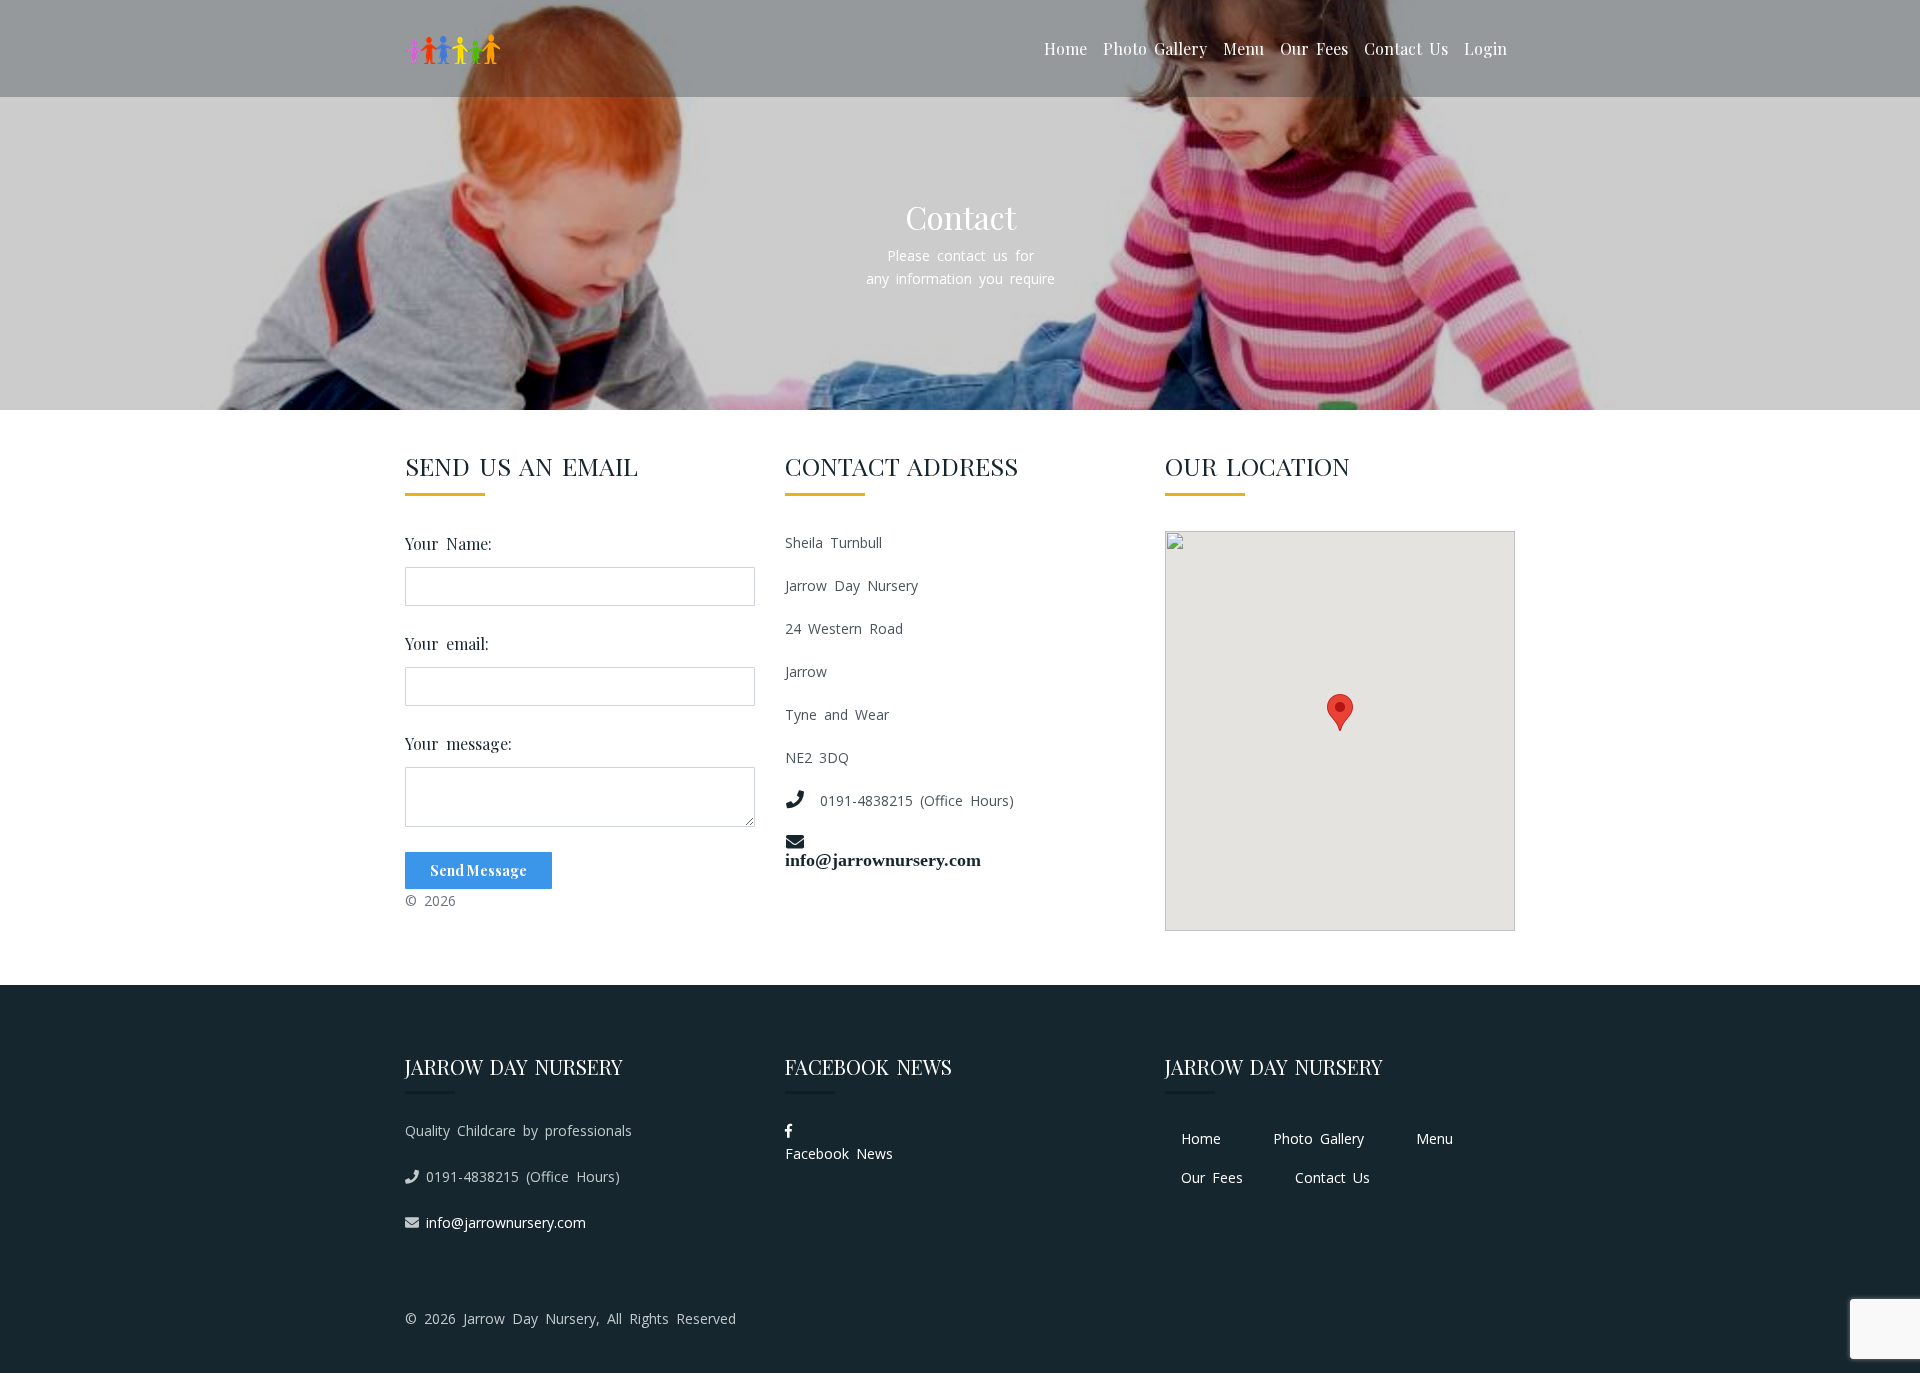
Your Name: (448, 543)
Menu (1243, 48)
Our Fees (1314, 48)
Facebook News (839, 1153)
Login (1485, 48)
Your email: (447, 643)
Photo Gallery (1155, 48)
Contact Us (1406, 48)
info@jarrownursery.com (883, 859)
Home (1065, 48)
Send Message (478, 870)
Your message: (458, 743)
